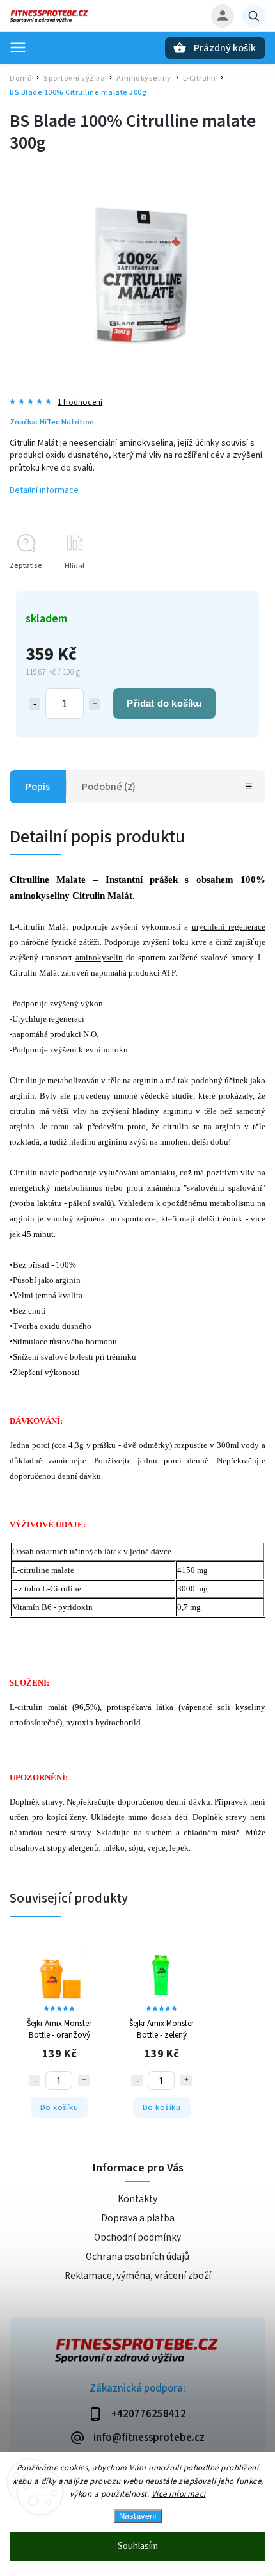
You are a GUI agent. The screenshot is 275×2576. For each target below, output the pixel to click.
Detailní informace (44, 490)
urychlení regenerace (229, 927)
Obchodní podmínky (137, 2237)
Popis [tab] (38, 787)
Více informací (179, 2494)
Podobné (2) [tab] (109, 787)
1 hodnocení (80, 402)
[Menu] (18, 47)
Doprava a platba (138, 2218)
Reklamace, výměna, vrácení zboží (138, 2276)
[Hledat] (254, 16)
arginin (145, 1080)
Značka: (52, 422)
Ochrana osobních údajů (137, 2257)
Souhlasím (138, 2546)
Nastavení (138, 2516)
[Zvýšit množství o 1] (95, 704)
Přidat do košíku (164, 703)
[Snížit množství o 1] (35, 704)
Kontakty (137, 2199)
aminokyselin (99, 957)
